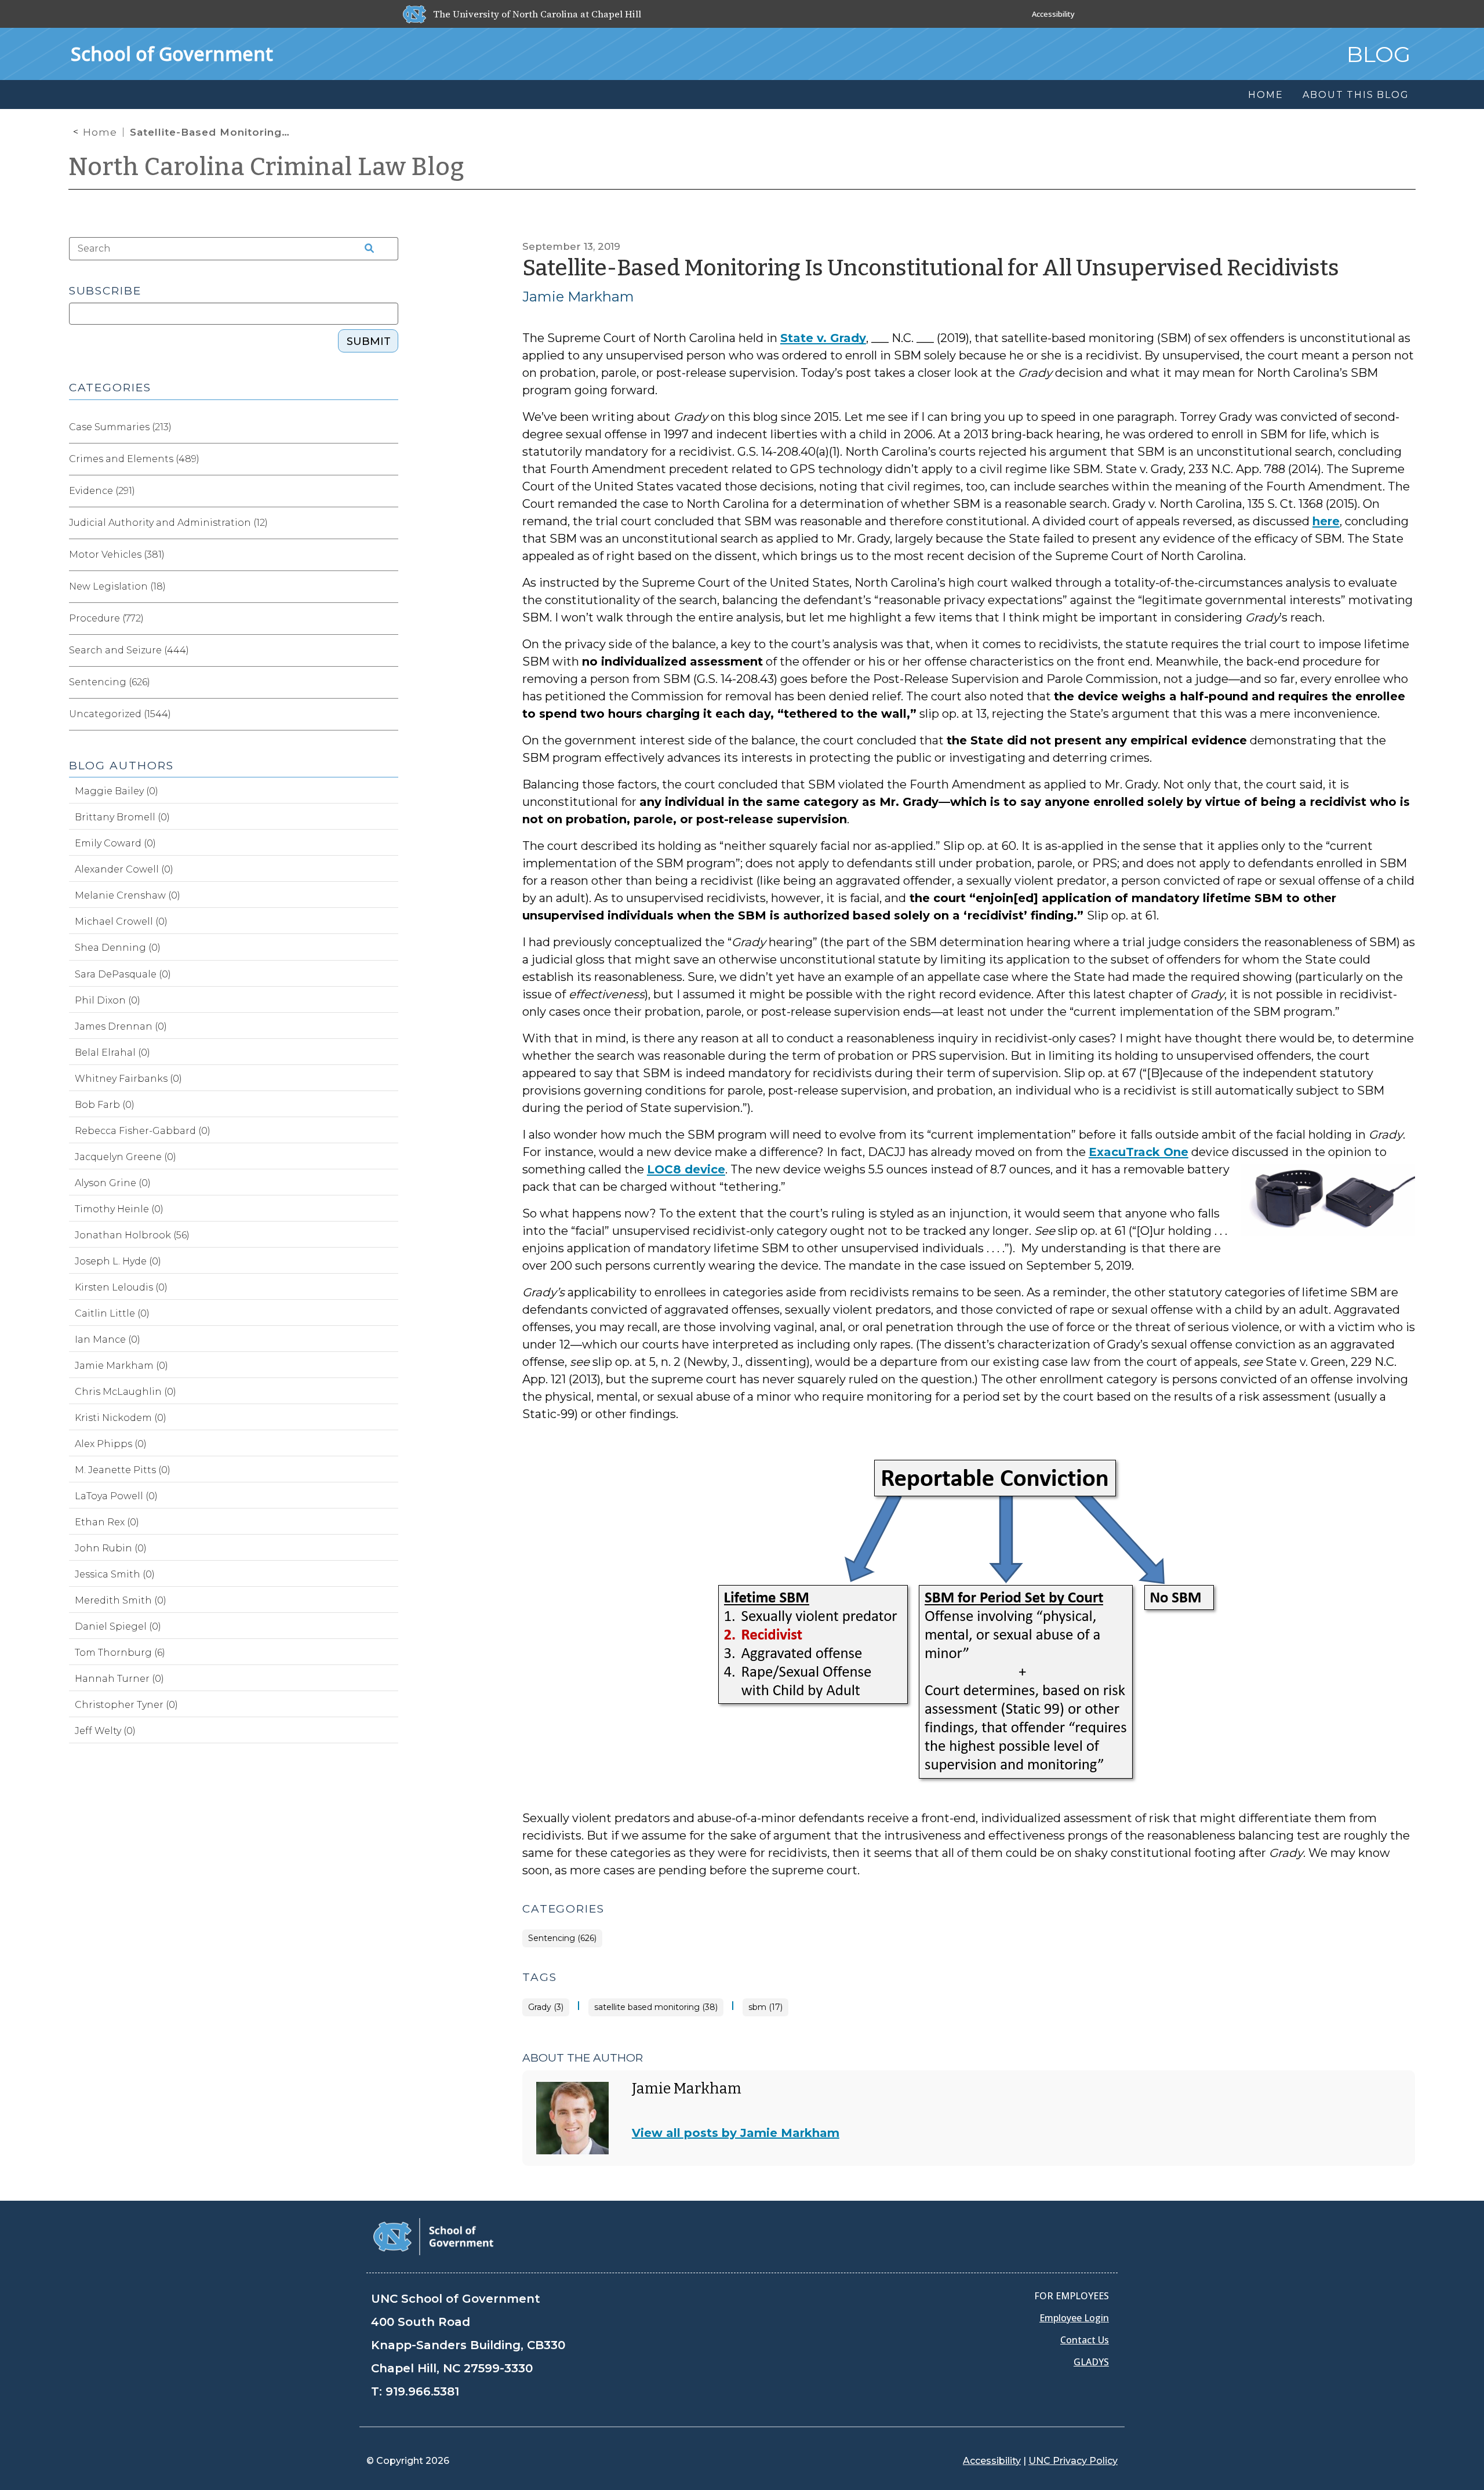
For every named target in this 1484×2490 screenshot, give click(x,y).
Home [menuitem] (1265, 95)
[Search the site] (366, 249)
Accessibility (1053, 14)
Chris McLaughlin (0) (126, 1392)
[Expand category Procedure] (389, 619)
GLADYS (1091, 2362)
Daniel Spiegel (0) (118, 1626)
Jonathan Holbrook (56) (132, 1235)
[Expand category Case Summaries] (389, 427)
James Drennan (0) (121, 1026)
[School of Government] (433, 2236)
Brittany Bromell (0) (122, 817)
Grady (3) (546, 2007)
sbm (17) (765, 2007)
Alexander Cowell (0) (124, 869)
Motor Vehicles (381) (117, 555)
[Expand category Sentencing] (389, 682)
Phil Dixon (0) (108, 1000)
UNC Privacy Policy (1073, 2461)
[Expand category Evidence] (389, 491)
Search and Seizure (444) (129, 650)
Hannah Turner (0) (119, 1679)
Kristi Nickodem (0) (121, 1418)
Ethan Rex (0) (107, 1522)
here (1326, 521)
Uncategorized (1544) (120, 714)
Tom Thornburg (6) (120, 1653)
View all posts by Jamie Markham (736, 2133)
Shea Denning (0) (118, 948)
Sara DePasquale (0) (123, 974)
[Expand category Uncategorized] (389, 714)
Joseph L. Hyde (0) (118, 1261)
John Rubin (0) (111, 1548)
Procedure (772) (106, 618)
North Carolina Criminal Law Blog (267, 167)
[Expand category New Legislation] (389, 587)
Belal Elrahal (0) (112, 1053)
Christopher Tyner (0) (126, 1705)
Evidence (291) (102, 491)
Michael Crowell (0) (121, 922)
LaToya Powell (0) (116, 1496)
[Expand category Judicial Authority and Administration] (389, 523)
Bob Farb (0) (105, 1105)
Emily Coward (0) (115, 843)
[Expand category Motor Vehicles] (389, 555)
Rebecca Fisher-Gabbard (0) (143, 1131)
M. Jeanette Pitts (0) (123, 1470)
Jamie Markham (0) (121, 1366)
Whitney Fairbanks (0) (128, 1079)
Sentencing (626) (562, 1938)
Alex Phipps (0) (111, 1444)
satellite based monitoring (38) (656, 2007)
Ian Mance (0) (108, 1339)
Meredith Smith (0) (121, 1600)
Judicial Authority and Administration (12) (168, 523)
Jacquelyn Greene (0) (126, 1157)
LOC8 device (686, 1169)
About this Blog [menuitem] (1356, 95)
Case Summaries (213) (120, 427)
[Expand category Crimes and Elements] (389, 459)
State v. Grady (823, 338)
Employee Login (1074, 2318)
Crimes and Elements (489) (134, 459)
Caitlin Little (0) (112, 1313)
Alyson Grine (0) (113, 1183)
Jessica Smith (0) (115, 1574)
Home (100, 132)
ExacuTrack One (1139, 1152)
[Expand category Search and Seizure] (389, 650)
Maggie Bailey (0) (117, 791)
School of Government (172, 54)
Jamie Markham (578, 297)
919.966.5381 (422, 2391)
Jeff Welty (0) (105, 1731)
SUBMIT (369, 341)
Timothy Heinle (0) (119, 1209)
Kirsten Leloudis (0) (121, 1287)
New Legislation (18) (117, 586)
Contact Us (1085, 2340)
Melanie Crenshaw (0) (128, 895)
